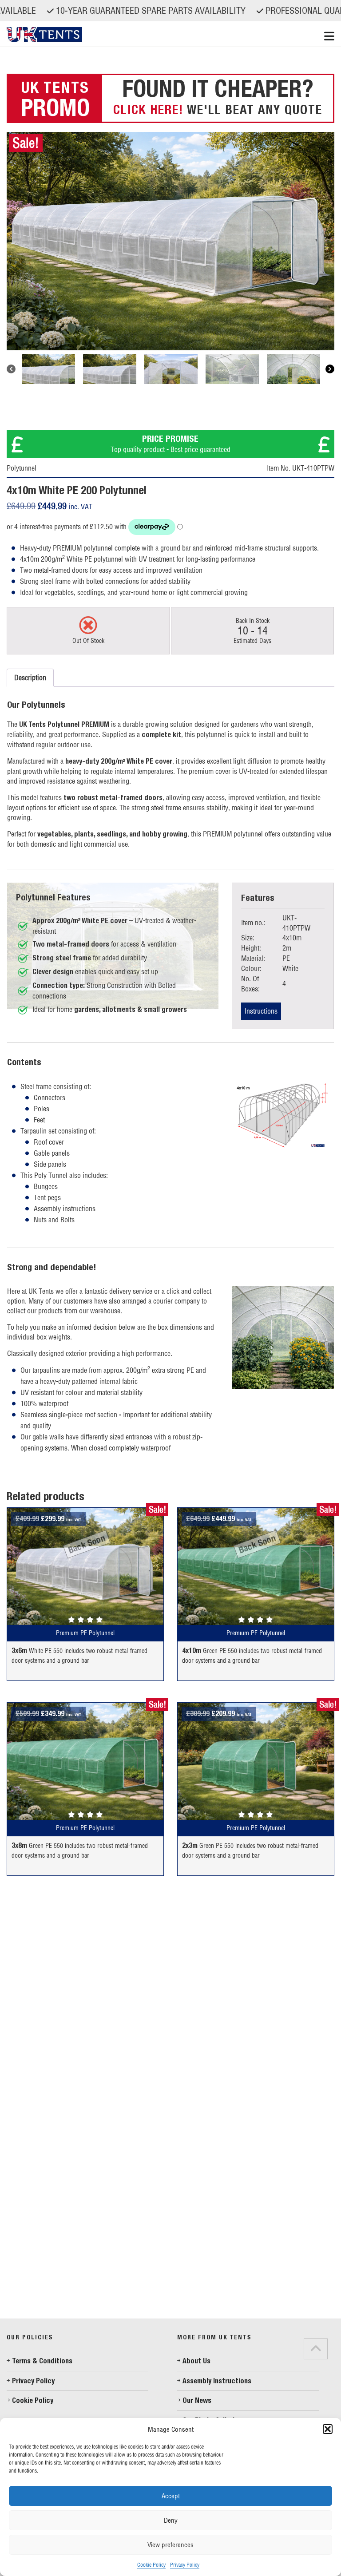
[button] (328, 2429)
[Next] (330, 369)
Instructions (261, 1011)
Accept (171, 2496)
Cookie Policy (151, 2565)
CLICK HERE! (148, 109)
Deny (171, 2520)
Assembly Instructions (217, 2381)
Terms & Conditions (42, 2361)
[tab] (17, 2308)
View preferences (170, 2545)
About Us (196, 2361)
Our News (197, 2400)
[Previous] (11, 369)
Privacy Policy (185, 2565)
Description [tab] (30, 678)
